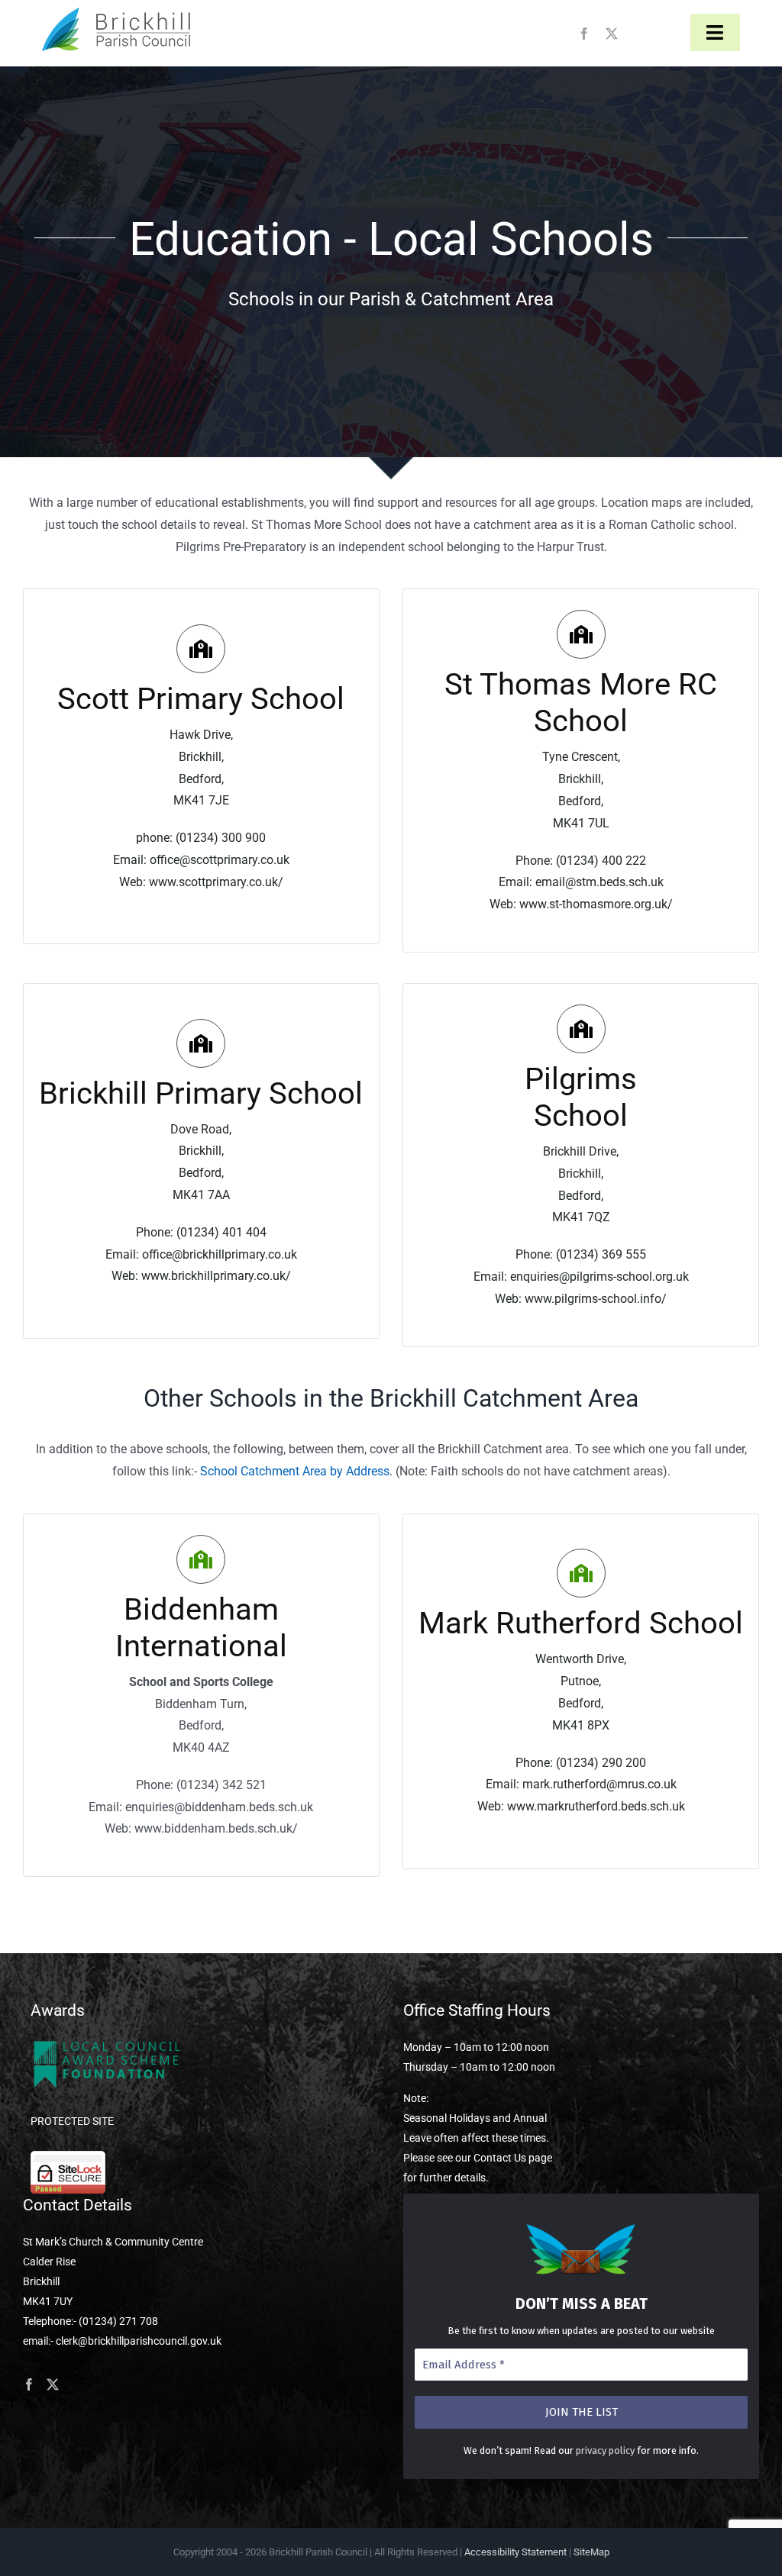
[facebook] (584, 34)
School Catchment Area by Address (295, 1471)
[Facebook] (29, 2384)
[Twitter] (53, 2384)
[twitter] (612, 34)
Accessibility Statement (515, 2552)
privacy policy (605, 2450)
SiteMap (591, 2552)
